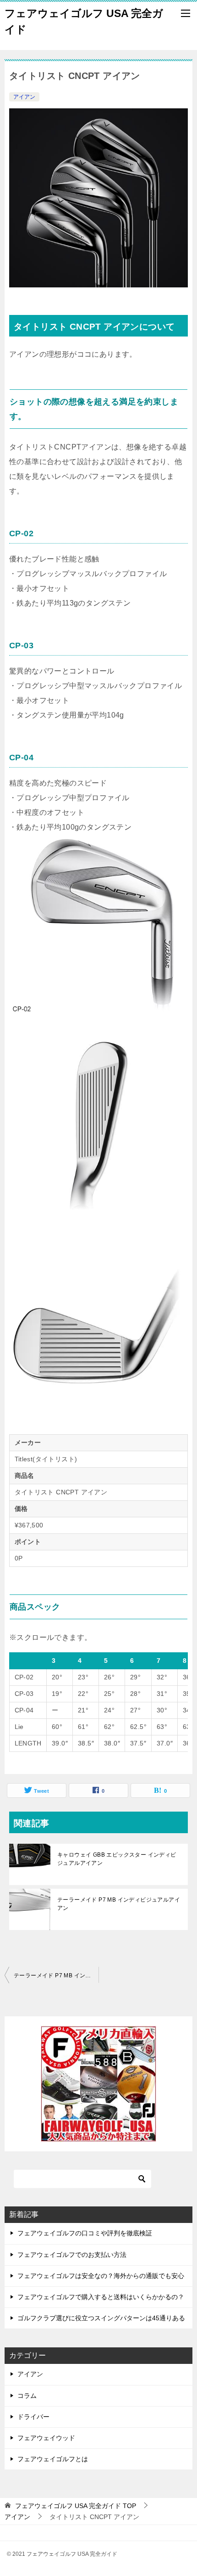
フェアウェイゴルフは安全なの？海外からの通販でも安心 (101, 2276)
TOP (76, 2506)
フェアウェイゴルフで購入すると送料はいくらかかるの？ (101, 2297)
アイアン (24, 97)
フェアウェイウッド (46, 2438)
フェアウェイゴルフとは (53, 2459)
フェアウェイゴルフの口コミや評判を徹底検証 (85, 2233)
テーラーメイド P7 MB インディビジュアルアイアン (119, 1904)
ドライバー (33, 2417)
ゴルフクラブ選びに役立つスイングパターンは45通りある (101, 2318)
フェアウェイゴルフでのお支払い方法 (72, 2255)
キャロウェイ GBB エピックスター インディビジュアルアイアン (117, 1859)
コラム (27, 2396)
